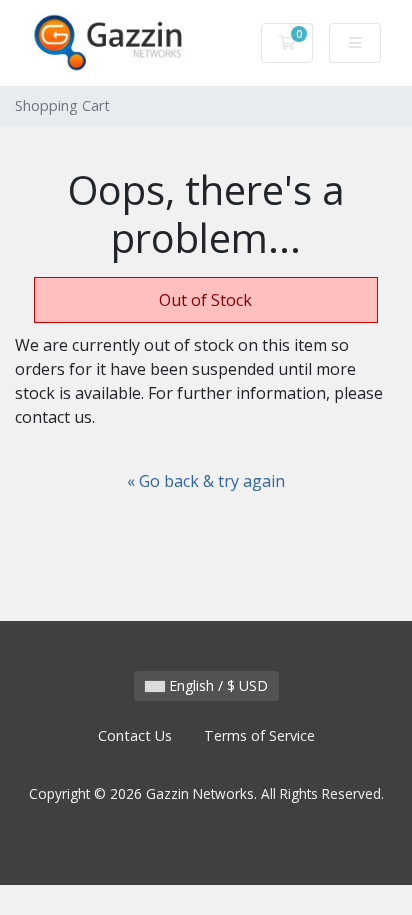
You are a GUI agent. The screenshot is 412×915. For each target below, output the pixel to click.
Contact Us (135, 735)
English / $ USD (216, 685)
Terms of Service (259, 735)
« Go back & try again (206, 481)
